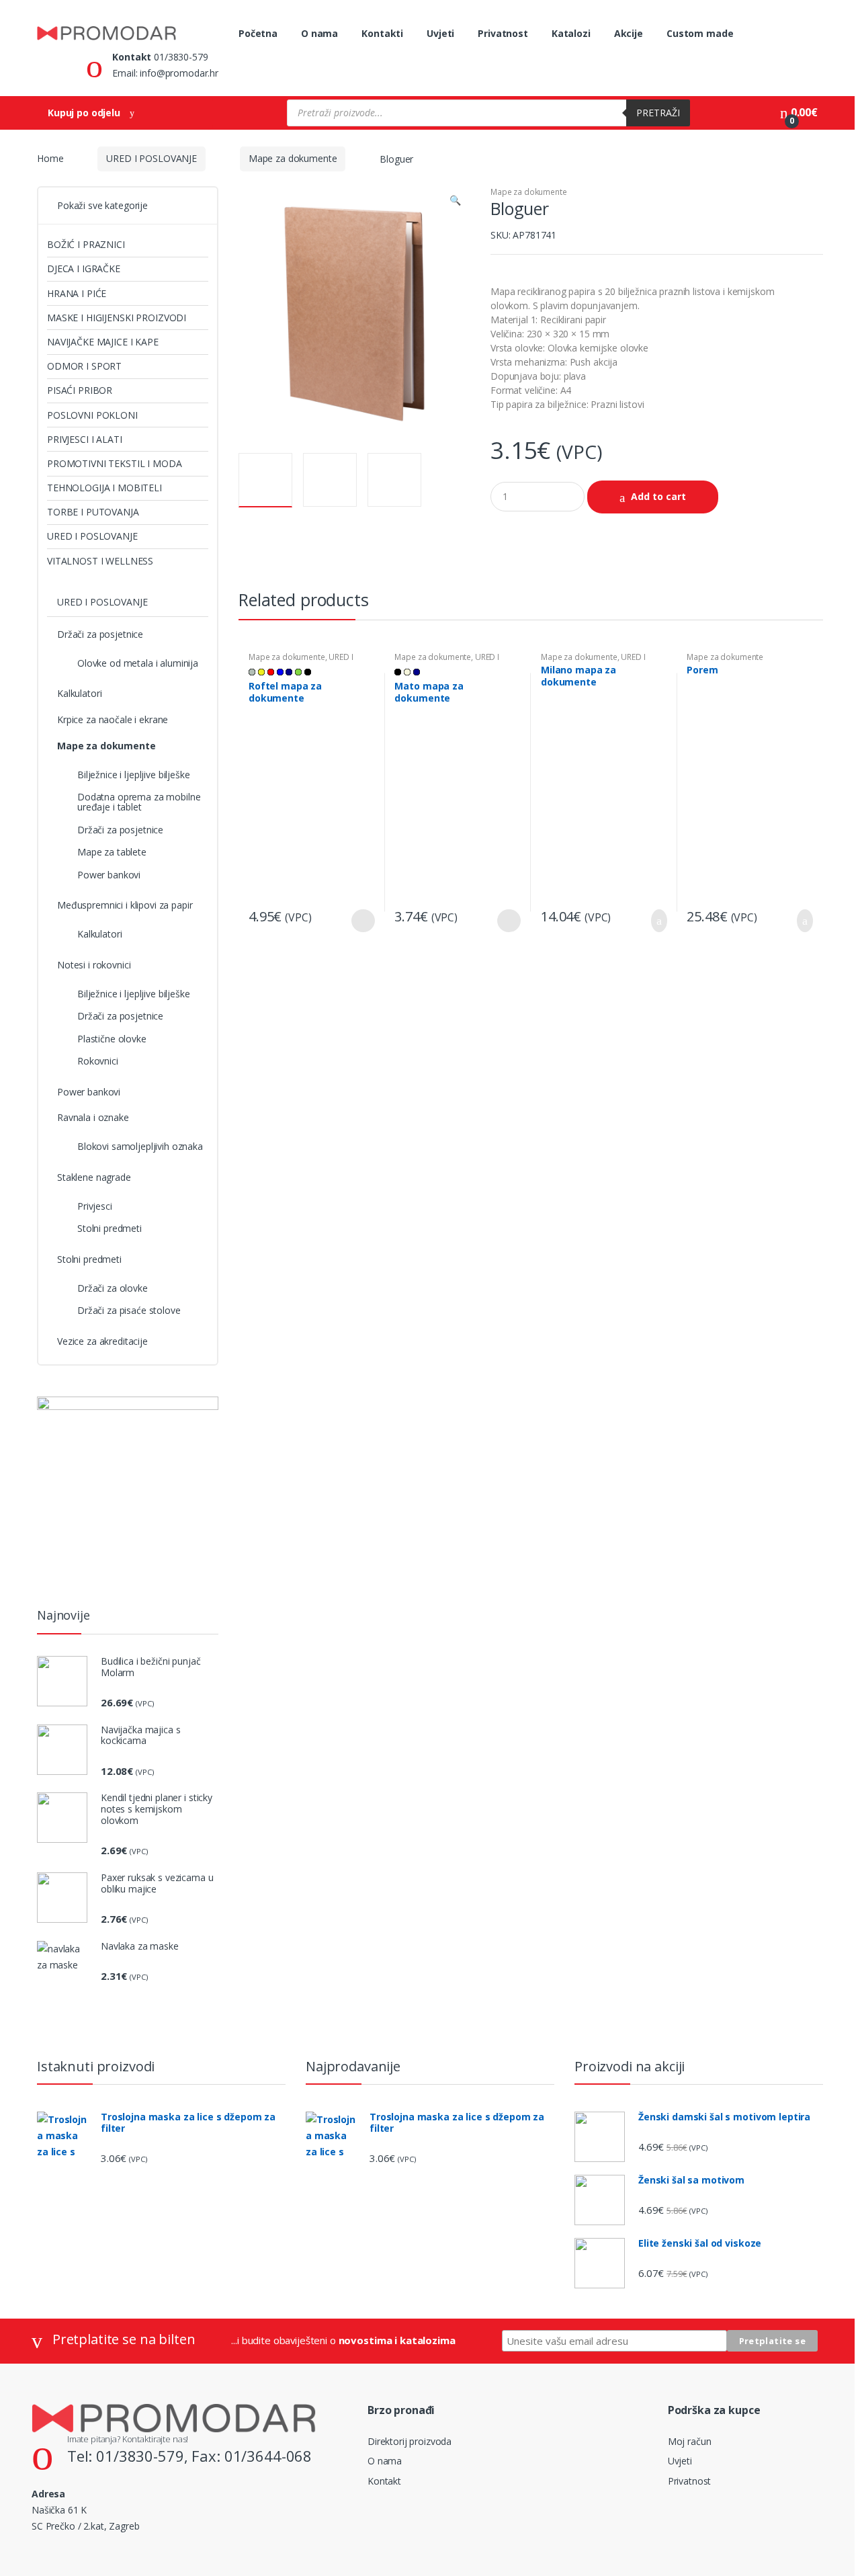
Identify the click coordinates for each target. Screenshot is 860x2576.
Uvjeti (440, 33)
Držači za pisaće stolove (129, 1310)
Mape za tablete (112, 852)
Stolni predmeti (110, 1228)
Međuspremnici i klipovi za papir (125, 905)
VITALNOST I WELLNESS (100, 561)
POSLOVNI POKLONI (92, 415)
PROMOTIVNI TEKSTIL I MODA (115, 463)
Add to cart (658, 496)
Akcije (629, 33)
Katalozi (571, 33)
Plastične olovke (112, 1039)
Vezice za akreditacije (102, 1341)
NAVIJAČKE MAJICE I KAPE (103, 342)
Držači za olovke (113, 1288)
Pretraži (658, 113)
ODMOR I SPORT (84, 366)
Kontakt (384, 2481)
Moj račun (690, 2441)
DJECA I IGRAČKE (84, 268)
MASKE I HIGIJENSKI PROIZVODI (117, 318)
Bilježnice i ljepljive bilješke (134, 775)
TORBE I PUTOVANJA (93, 512)
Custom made (700, 33)
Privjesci (95, 1206)
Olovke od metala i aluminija (138, 663)
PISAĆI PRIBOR (80, 390)
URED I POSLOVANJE (152, 158)
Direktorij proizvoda (410, 2441)
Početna (258, 33)
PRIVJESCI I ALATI (85, 439)
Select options (363, 921)
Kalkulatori (79, 693)
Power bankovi (109, 875)
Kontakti (382, 33)
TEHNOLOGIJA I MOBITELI (104, 488)
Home (50, 158)
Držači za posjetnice (100, 634)
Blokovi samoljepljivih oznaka (140, 1146)
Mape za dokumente (293, 158)
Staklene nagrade (94, 1177)
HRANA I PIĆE (77, 293)
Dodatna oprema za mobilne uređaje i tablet (139, 802)
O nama (319, 33)
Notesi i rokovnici (94, 965)
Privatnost (503, 33)
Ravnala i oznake (93, 1117)
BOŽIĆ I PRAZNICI (86, 244)
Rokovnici (98, 1061)
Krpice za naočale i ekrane (113, 719)
